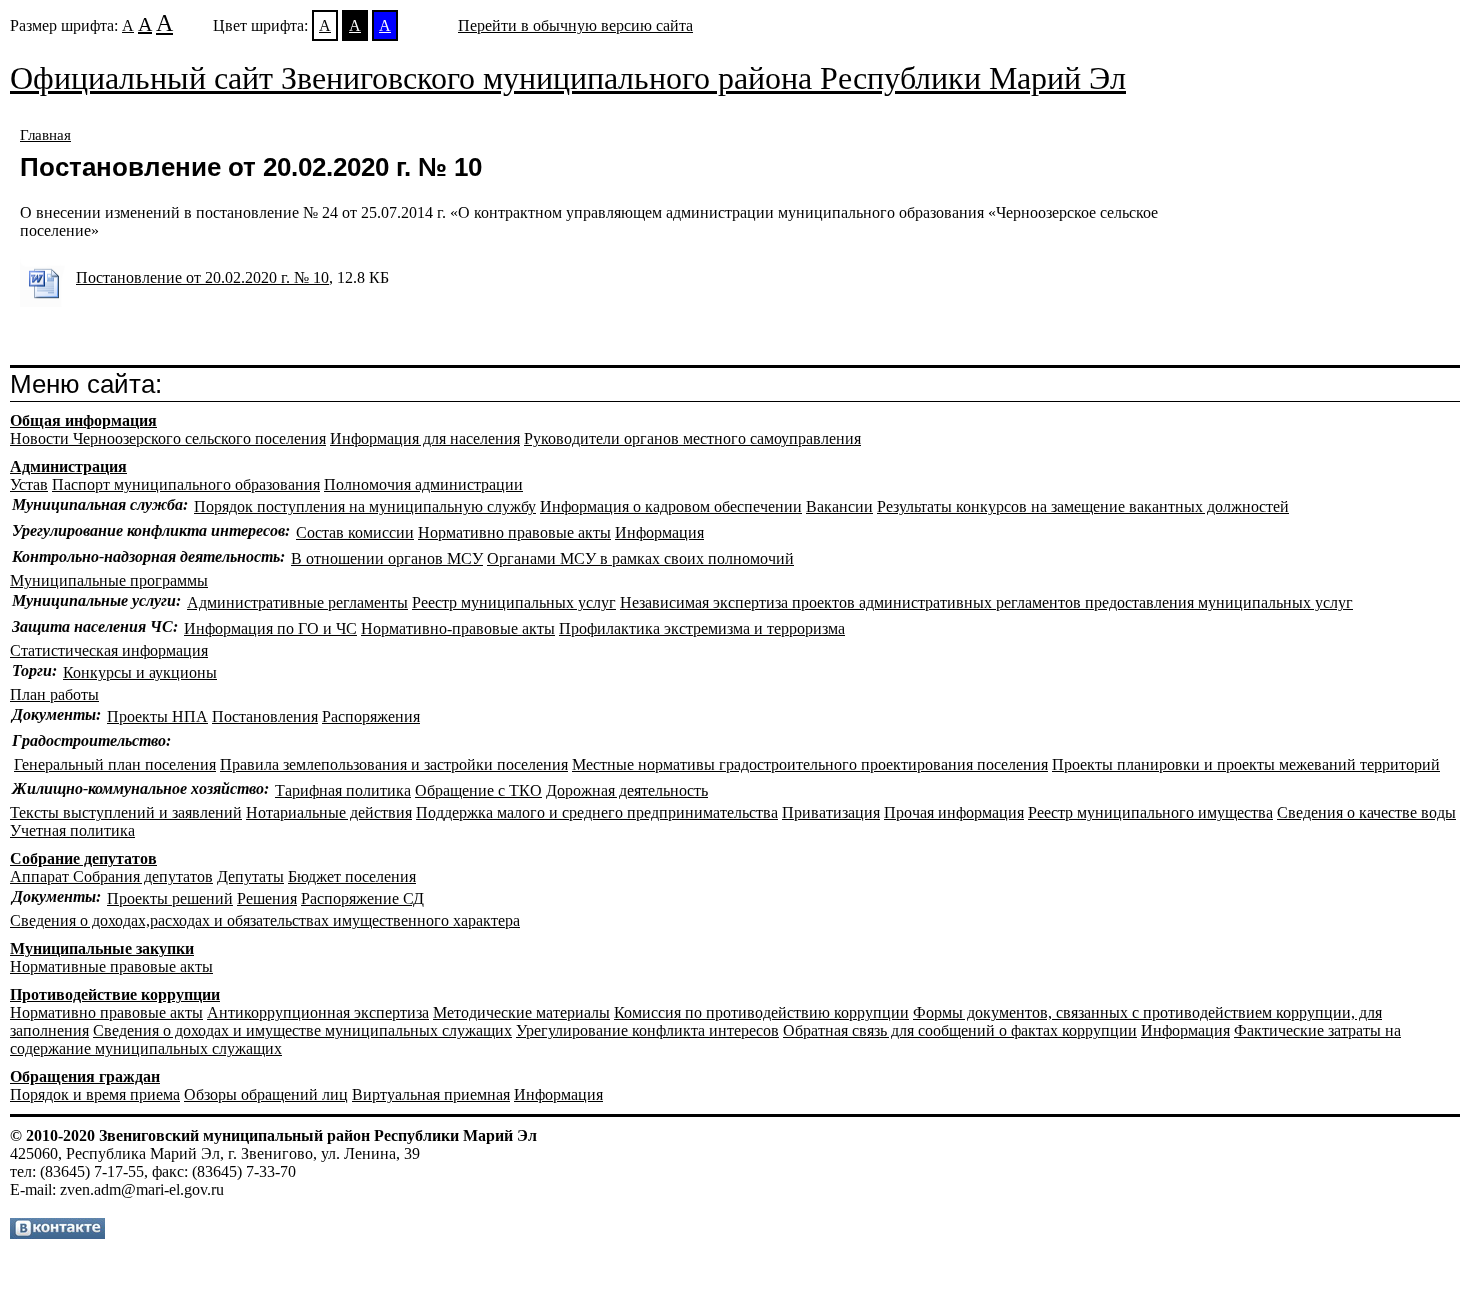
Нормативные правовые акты (111, 966)
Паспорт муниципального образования (186, 484)
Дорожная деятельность (627, 790)
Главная (45, 135)
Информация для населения (425, 438)
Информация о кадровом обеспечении (671, 506)
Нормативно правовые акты (514, 532)
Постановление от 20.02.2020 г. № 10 (202, 277)
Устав (29, 484)
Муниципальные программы (109, 580)
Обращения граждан (85, 1076)
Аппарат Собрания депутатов (111, 876)
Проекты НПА (157, 716)
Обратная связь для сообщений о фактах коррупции (960, 1030)
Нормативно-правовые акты (458, 628)
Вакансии (839, 506)
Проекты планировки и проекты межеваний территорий (1246, 764)
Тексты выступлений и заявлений (126, 812)
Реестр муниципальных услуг (514, 602)
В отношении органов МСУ (387, 558)
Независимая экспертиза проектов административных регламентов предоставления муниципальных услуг (986, 602)
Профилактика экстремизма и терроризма (702, 628)
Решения (267, 898)
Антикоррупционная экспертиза (318, 1012)
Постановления (265, 716)
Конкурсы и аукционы (140, 672)
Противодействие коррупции (115, 994)
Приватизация (831, 812)
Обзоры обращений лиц (266, 1094)
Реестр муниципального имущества (1150, 812)
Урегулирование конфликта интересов (647, 1030)
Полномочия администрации (423, 484)
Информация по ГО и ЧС (270, 628)
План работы (54, 694)
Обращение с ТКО (478, 790)
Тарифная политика (343, 790)
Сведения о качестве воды (1366, 812)
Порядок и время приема (95, 1094)
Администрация (68, 466)
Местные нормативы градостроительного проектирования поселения (810, 764)
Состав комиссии (355, 532)
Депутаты (250, 876)
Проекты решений (170, 898)
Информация (659, 532)
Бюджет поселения (352, 876)
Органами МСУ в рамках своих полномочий (640, 558)
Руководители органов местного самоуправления (692, 438)
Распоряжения (371, 716)
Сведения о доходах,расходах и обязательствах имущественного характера (265, 920)
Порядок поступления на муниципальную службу (365, 506)
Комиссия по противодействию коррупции (761, 1012)
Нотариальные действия (329, 812)
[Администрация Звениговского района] (57, 1233)
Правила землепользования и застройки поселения (394, 764)
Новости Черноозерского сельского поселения (168, 438)
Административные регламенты (297, 602)
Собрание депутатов (83, 858)
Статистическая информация (109, 650)
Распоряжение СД (362, 898)
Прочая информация (954, 812)
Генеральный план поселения (115, 764)
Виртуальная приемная (431, 1094)
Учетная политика (72, 830)
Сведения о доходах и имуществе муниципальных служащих (302, 1030)
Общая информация (83, 420)
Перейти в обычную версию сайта (575, 25)
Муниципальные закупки (102, 948)
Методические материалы (521, 1012)
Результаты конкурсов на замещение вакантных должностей (1083, 506)
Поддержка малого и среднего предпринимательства (597, 812)
